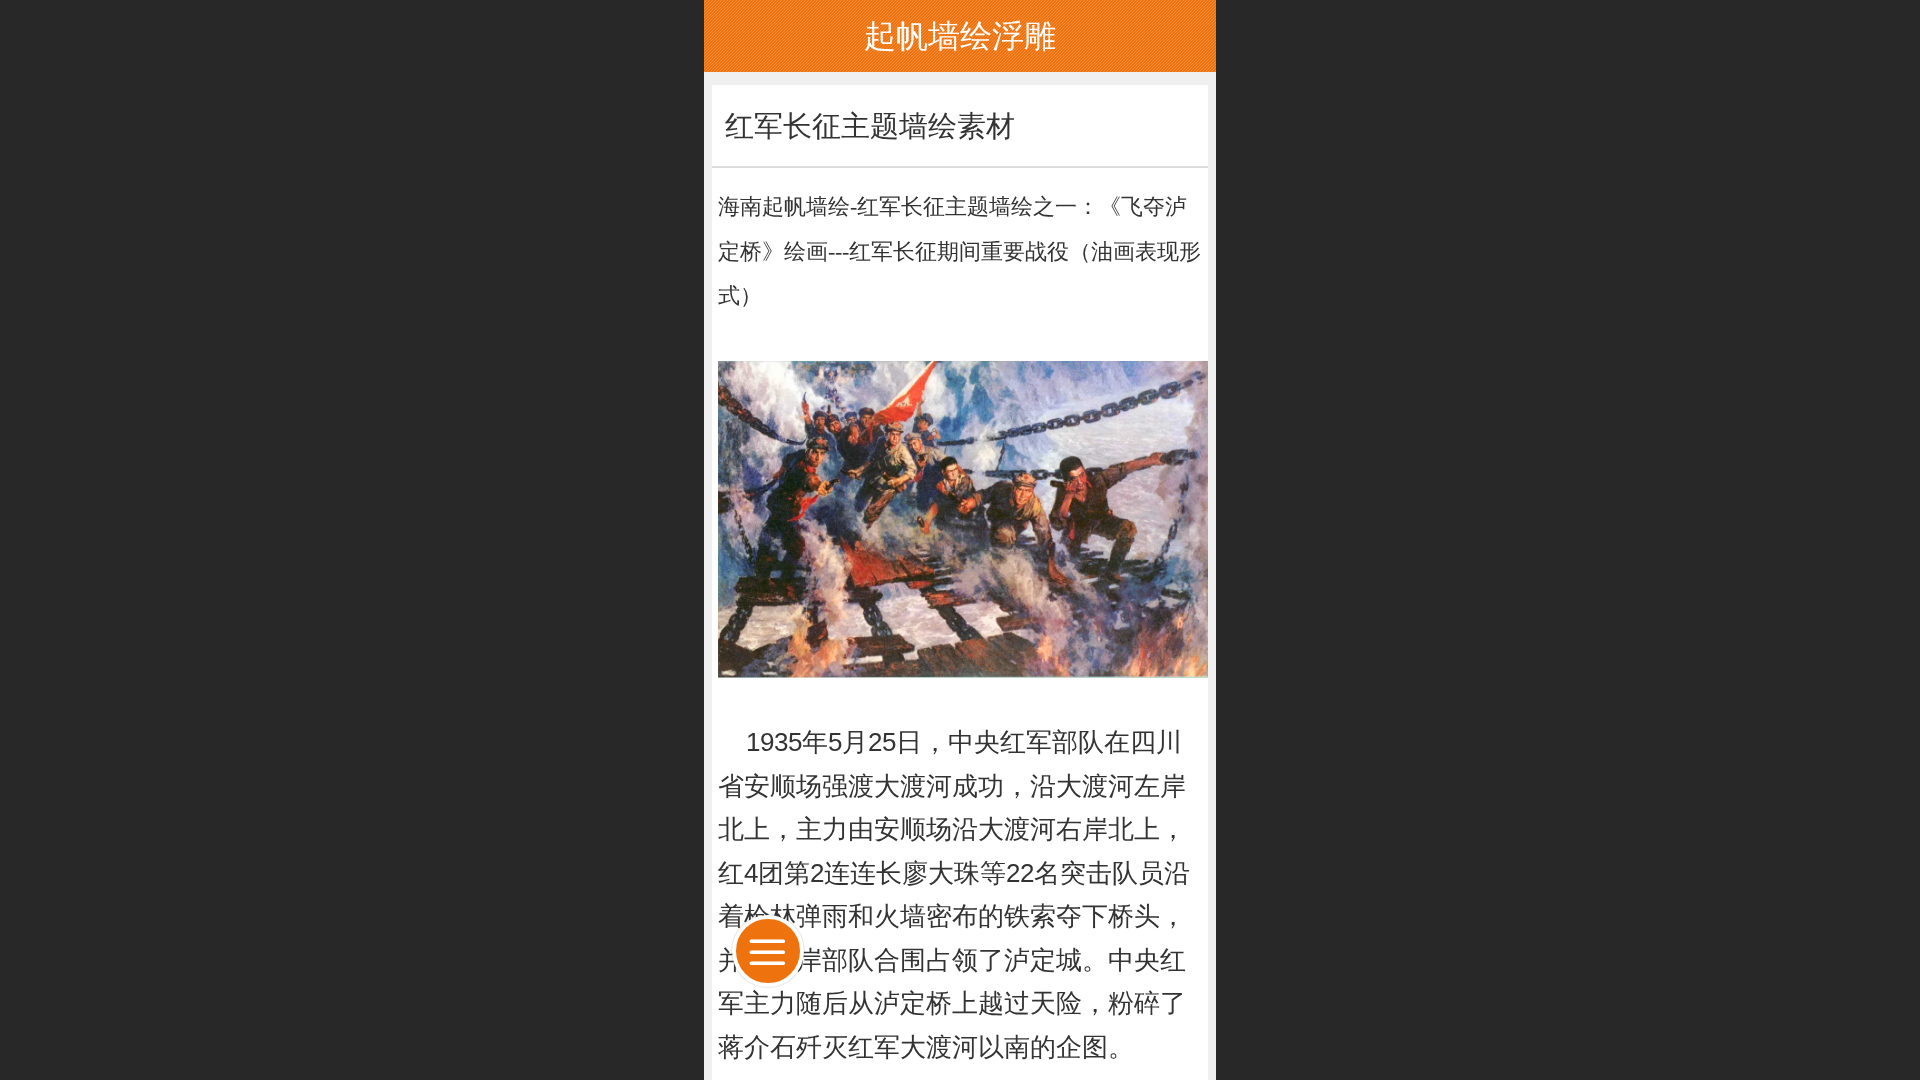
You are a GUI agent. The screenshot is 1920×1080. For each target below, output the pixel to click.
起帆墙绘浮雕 (960, 36)
